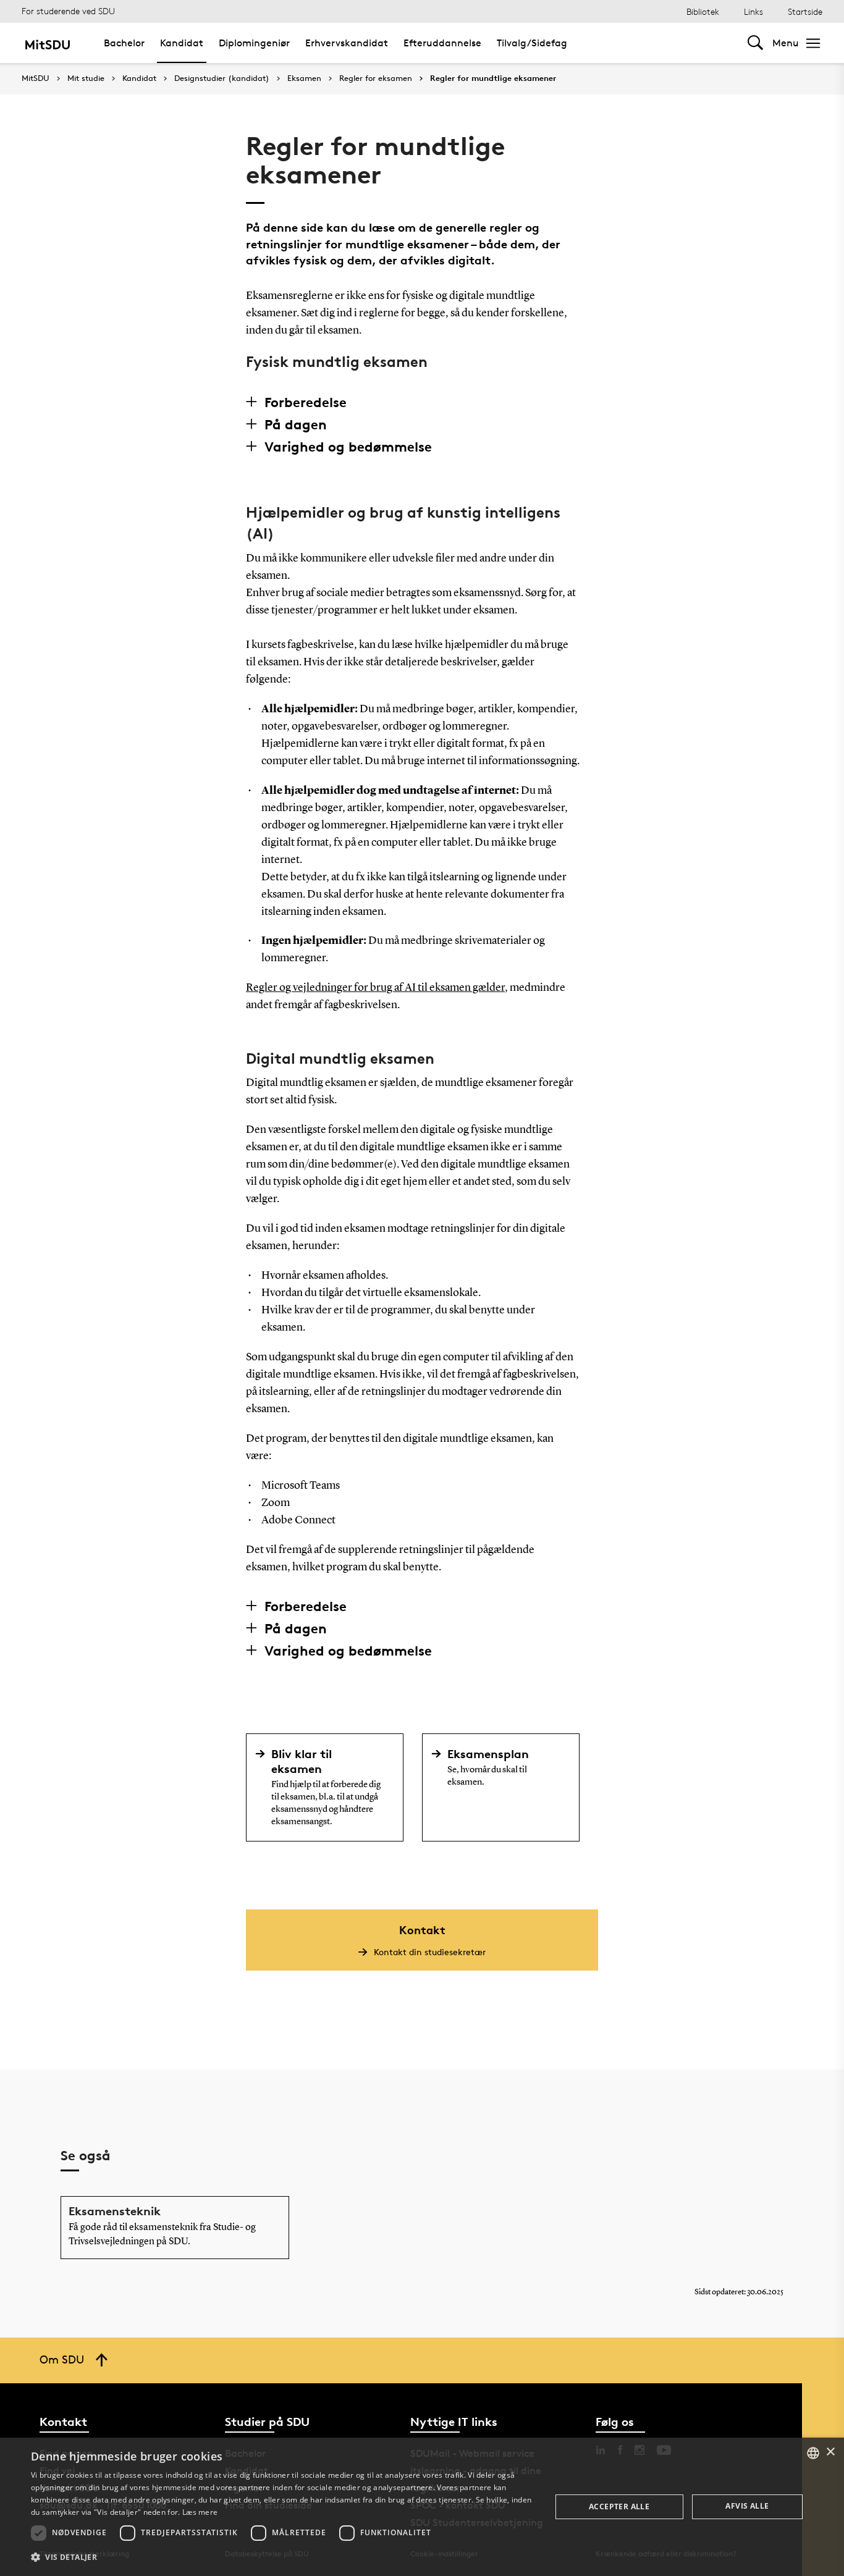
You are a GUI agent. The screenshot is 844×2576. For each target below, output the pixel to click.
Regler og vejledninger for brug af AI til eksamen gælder (375, 988)
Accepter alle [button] (619, 2507)
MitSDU (36, 78)
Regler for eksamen (376, 78)
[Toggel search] (755, 43)
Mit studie (86, 78)
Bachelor (124, 43)
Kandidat (182, 43)
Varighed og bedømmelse (348, 447)
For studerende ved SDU (68, 11)
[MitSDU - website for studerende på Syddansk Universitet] (47, 43)
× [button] (830, 2452)
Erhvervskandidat (347, 43)
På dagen (296, 424)
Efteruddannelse (442, 43)
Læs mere (200, 2512)
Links (753, 11)
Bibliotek (703, 11)
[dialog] (422, 2507)
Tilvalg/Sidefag (532, 43)
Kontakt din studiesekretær (430, 1952)
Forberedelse (306, 402)
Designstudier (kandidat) (222, 78)
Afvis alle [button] (747, 2506)
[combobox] (813, 2453)
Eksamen (304, 78)
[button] (283, 2557)
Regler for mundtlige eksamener (493, 78)
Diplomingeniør (254, 43)
